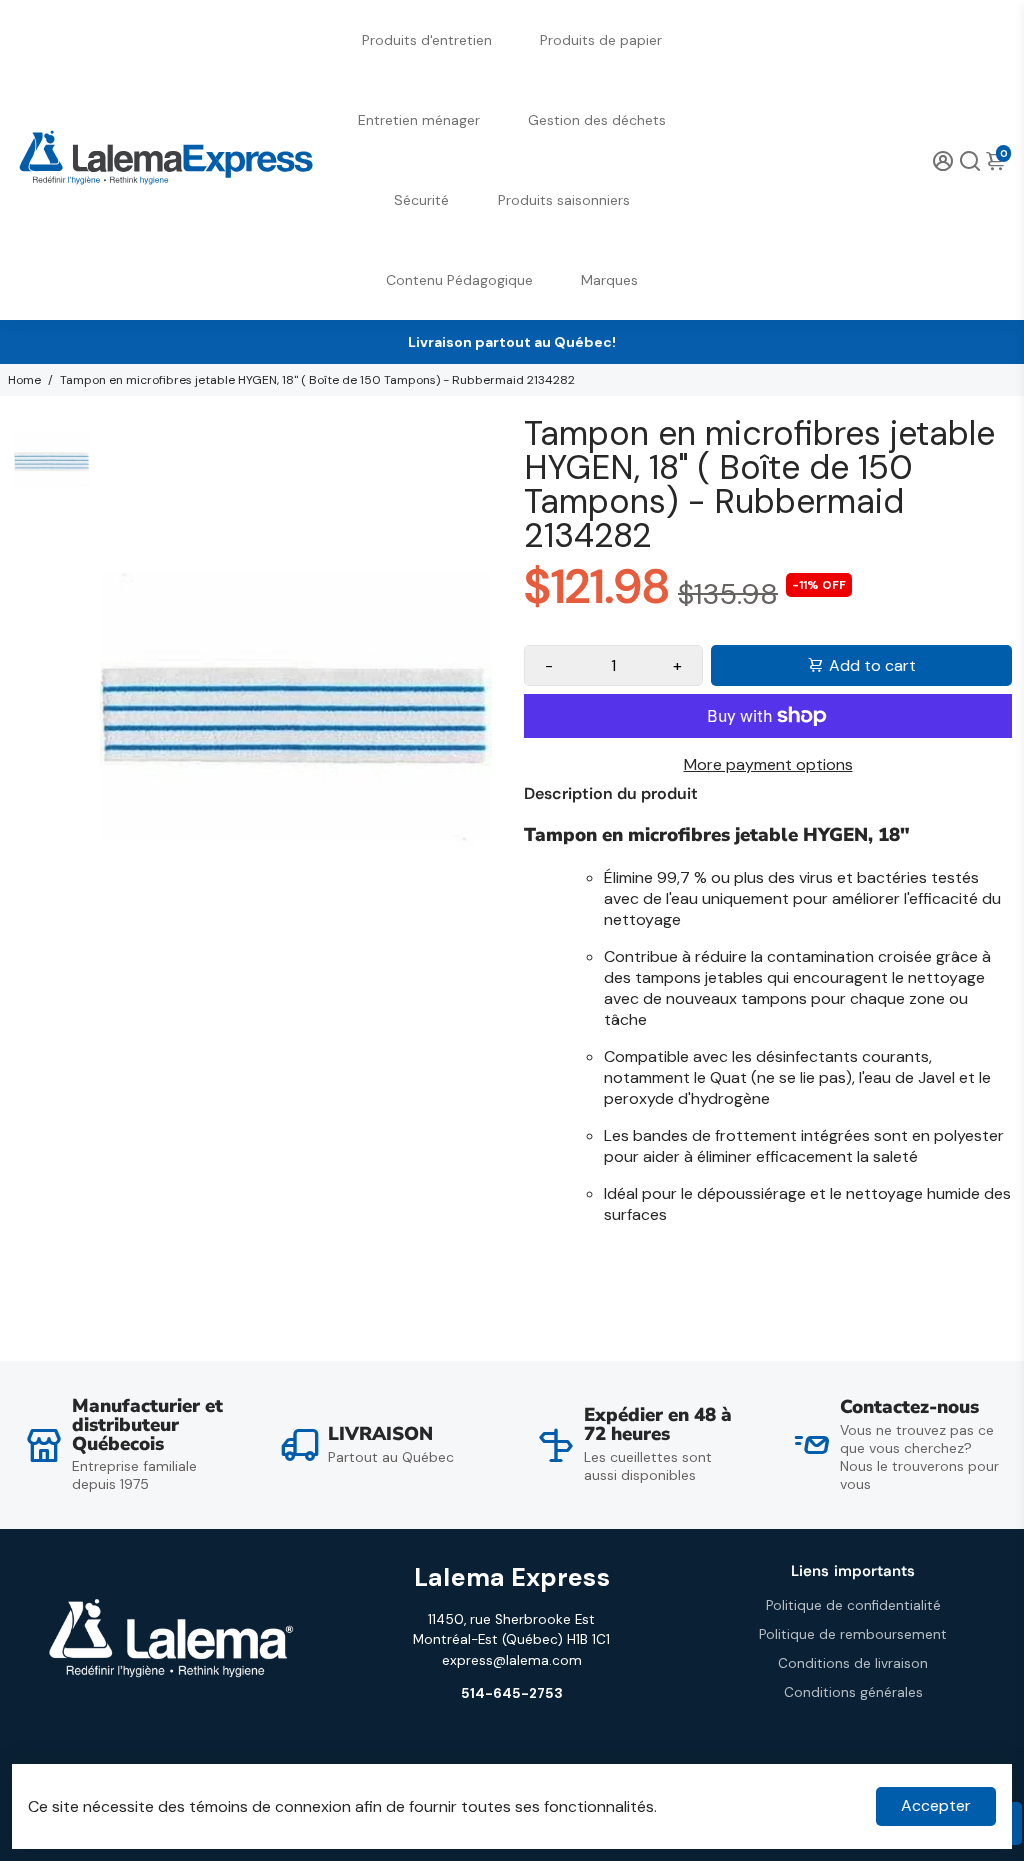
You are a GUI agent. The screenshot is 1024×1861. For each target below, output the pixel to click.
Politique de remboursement (853, 1634)
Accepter (936, 1805)
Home (24, 380)
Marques (609, 280)
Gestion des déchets (597, 120)
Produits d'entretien (427, 40)
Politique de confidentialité (853, 1605)
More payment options (768, 764)
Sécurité (421, 200)
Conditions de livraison (853, 1663)
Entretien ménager (419, 120)
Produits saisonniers (564, 200)
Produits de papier (601, 40)
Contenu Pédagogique (459, 280)
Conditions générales (853, 1692)
